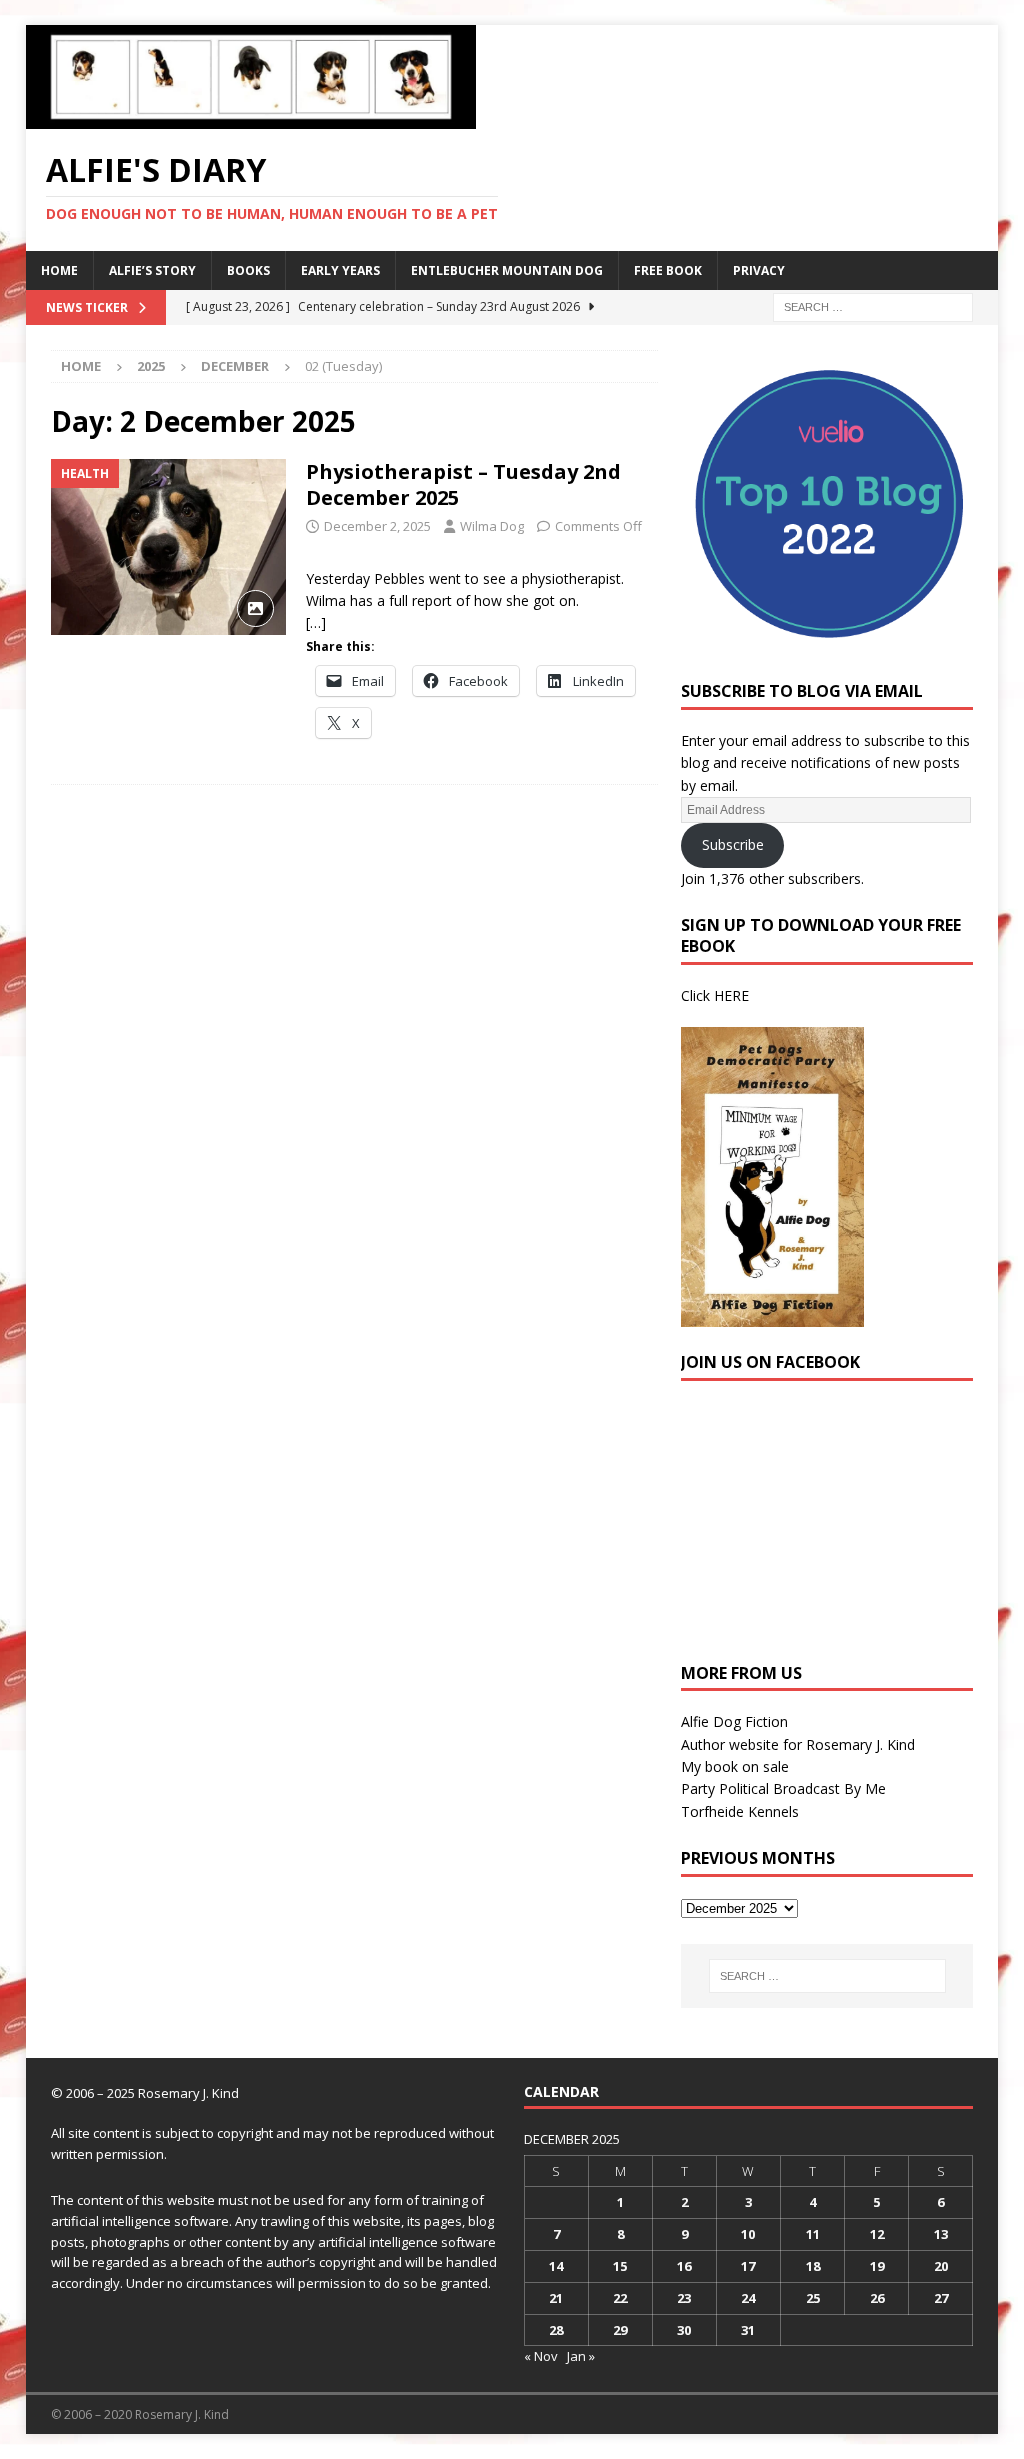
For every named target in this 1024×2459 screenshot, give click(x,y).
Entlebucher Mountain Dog (507, 270)
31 (748, 2330)
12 (877, 2234)
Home (59, 270)
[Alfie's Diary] (251, 117)
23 (684, 2298)
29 (620, 2330)
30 (684, 2330)
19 (877, 2266)
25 (813, 2298)
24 (748, 2298)
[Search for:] (873, 305)
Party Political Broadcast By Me (783, 1788)
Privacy (759, 270)
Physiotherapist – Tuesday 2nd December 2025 (463, 484)
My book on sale (735, 1766)
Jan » (581, 2356)
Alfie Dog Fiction (734, 1721)
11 (813, 2234)
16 (684, 2266)
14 (556, 2266)
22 (620, 2298)
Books (248, 270)
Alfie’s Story (152, 270)
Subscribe (733, 844)
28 (556, 2330)
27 (941, 2298)
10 (748, 2234)
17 (748, 2266)
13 (941, 2234)
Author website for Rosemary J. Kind (798, 1744)
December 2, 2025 (377, 526)
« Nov (541, 2356)
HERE (731, 995)
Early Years (340, 270)
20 (941, 2266)
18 (813, 2266)
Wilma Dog (492, 526)
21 (556, 2298)
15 (620, 2266)
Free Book (668, 270)
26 (877, 2298)
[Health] (168, 547)
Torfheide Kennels (740, 1811)
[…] (316, 622)
